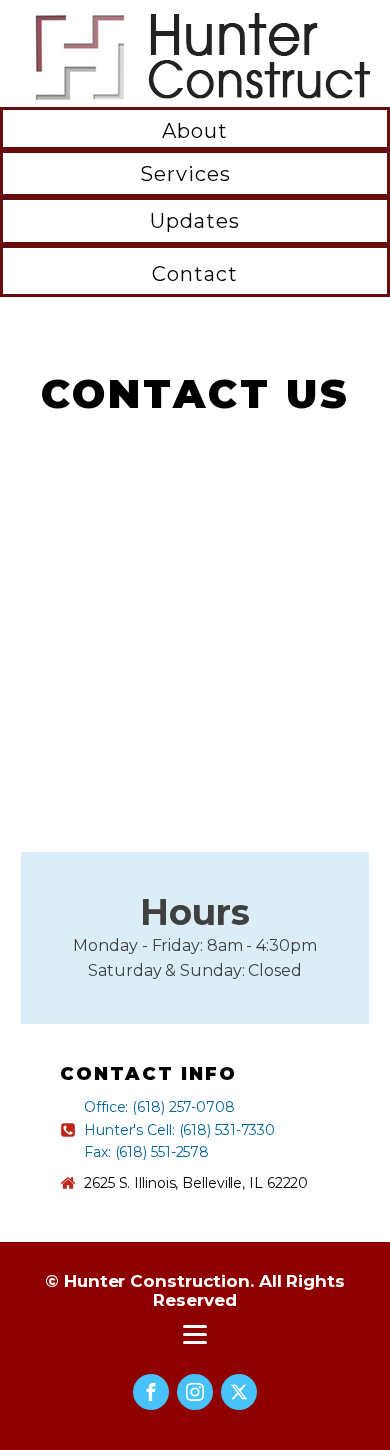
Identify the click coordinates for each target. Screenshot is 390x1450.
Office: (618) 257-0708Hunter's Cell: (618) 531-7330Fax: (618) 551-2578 (179, 1129)
